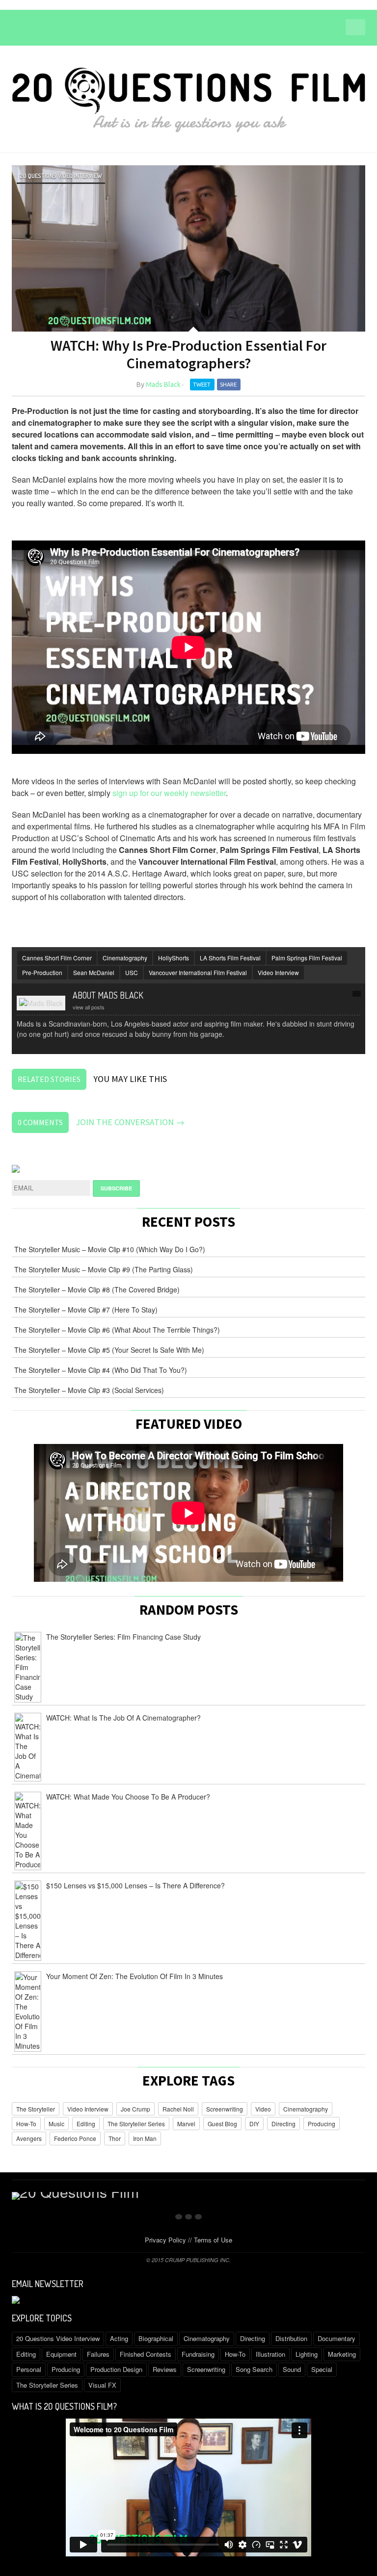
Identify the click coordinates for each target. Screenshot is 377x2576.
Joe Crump (135, 2109)
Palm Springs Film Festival (307, 958)
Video (263, 2109)
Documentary (337, 2338)
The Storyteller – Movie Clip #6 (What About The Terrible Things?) (117, 1330)
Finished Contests (146, 2354)
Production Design (116, 2369)
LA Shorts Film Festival (230, 958)
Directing (283, 2124)
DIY (254, 2124)
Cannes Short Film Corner (57, 958)
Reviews (165, 2369)
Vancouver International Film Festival (198, 972)
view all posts (89, 1007)
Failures (98, 2354)
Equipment (61, 2354)
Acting (119, 2338)
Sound (292, 2369)
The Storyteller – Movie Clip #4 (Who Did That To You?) (101, 1370)
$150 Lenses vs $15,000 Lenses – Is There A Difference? (135, 1885)
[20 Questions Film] (188, 97)
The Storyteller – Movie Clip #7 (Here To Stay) (86, 1310)
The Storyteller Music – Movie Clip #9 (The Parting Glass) (104, 1269)
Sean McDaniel (94, 972)
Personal (29, 2369)
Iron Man (145, 2138)
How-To (26, 2124)
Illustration (270, 2354)
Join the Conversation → (130, 1122)
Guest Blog (222, 2124)
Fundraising (198, 2354)
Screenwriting (225, 2109)
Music (56, 2124)
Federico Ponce (75, 2138)
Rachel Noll (178, 2109)
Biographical (156, 2338)
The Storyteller (36, 2109)
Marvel (186, 2124)
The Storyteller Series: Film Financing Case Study (123, 1637)
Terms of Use (213, 2240)
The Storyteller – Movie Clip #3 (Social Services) (89, 1390)
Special (322, 2369)
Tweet (202, 385)
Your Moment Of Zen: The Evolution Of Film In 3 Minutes (135, 1976)
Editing (86, 2124)
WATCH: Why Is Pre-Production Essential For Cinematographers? (188, 354)
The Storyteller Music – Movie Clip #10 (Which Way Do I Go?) (110, 1249)
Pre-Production (42, 972)
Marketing (342, 2354)
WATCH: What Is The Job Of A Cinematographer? (123, 1718)
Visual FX (102, 2385)
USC (132, 972)
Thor (115, 2138)
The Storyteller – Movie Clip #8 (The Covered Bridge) (97, 1289)
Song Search (254, 2369)
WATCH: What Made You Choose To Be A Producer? (128, 1797)
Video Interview (278, 972)
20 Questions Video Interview (61, 176)
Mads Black (163, 385)
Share (228, 385)
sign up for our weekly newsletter (169, 793)
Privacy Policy (165, 2240)
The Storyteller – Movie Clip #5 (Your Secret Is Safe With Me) (109, 1350)
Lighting (307, 2354)
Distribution (291, 2338)
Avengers (29, 2138)
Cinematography (125, 958)
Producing (322, 2124)
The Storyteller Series (136, 2124)
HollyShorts (174, 958)
